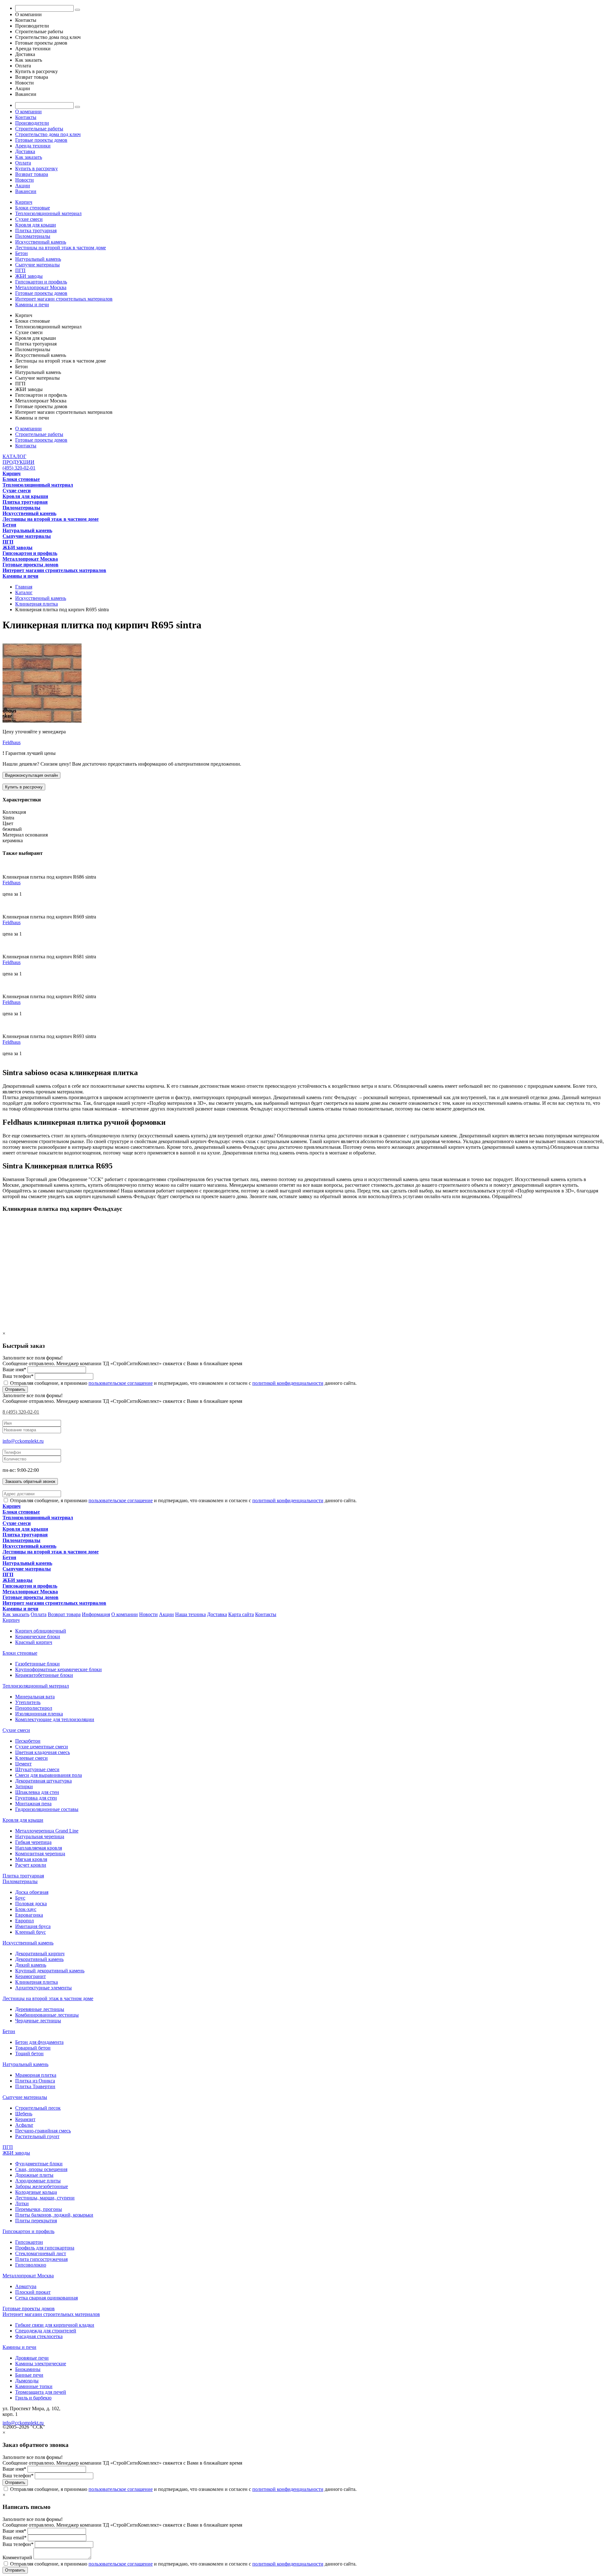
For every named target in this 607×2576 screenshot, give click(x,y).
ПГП (20, 270)
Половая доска (31, 1904)
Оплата (23, 163)
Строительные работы (39, 129)
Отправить (15, 1389)
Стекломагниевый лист (41, 2253)
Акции (23, 186)
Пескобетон (28, 1741)
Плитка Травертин (35, 2086)
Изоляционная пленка (39, 1714)
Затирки (24, 1786)
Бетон (21, 253)
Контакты (26, 117)
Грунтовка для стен (36, 1798)
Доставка (25, 151)
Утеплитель (28, 1702)
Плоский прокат (33, 2292)
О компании (28, 112)
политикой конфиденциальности (288, 1383)
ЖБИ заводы (29, 276)
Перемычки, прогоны (39, 2209)
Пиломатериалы (33, 236)
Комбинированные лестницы (47, 2015)
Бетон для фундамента (39, 2042)
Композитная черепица (40, 1854)
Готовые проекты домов (41, 140)
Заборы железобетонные (42, 2186)
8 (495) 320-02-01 (21, 1412)
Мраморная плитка (36, 2075)
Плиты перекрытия (36, 2221)
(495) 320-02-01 (19, 468)
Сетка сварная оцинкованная (46, 2298)
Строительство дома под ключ (48, 134)
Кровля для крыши (36, 225)
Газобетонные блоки (37, 1664)
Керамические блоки (38, 1636)
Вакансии (26, 191)
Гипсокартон (29, 2242)
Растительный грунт (37, 2136)
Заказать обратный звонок (30, 1481)
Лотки (22, 2203)
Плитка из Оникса (35, 2081)
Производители (32, 123)
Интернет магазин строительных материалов (64, 299)
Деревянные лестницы (40, 2009)
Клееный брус (31, 1932)
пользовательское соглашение (121, 1383)
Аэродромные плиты (38, 2181)
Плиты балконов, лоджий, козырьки (54, 2215)
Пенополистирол (34, 1708)
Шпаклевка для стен (37, 1792)
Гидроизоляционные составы (47, 1809)
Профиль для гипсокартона (45, 2248)
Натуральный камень (38, 259)
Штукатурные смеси (37, 1769)
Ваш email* (15, 2538)
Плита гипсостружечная (41, 2259)
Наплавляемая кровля (39, 1848)
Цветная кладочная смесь (43, 1752)
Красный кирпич (34, 1642)
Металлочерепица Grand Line (47, 1831)
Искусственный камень (41, 242)
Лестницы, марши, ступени (45, 2198)
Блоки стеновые (33, 208)
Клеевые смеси (31, 1758)
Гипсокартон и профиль (41, 282)
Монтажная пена (33, 1804)
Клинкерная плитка (37, 1982)
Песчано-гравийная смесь (43, 2131)
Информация (96, 1614)
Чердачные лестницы (38, 2021)
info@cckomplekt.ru (23, 1441)
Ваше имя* (14, 1369)
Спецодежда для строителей (46, 2331)
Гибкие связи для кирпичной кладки (55, 2325)
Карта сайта (241, 1614)
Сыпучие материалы (37, 265)
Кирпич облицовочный (41, 1631)
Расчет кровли (31, 1865)
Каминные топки (34, 2386)
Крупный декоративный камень (50, 1971)
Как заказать (29, 157)
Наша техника (190, 1614)
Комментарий (17, 2557)
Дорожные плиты (34, 2175)
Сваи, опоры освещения (41, 2169)
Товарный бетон (33, 2048)
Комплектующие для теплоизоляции (55, 1719)
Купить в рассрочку (37, 168)
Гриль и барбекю (33, 2398)
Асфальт (24, 2125)
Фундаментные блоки (39, 2164)
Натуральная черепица (40, 1836)
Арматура (26, 2286)
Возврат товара (32, 174)
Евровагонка (29, 1915)
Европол (25, 1921)
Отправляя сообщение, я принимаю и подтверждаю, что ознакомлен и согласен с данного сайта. (183, 1383)
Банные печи (29, 2375)
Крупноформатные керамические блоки (58, 1669)
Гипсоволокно (31, 2265)
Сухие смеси (29, 219)
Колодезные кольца (36, 2192)
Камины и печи (32, 305)
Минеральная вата (35, 1697)
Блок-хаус (26, 1909)
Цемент (23, 1764)
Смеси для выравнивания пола (49, 1775)
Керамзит (25, 2119)
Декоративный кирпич (40, 1954)
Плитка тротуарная (36, 230)
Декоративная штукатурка (43, 1781)
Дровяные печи (32, 2358)
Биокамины (28, 2369)
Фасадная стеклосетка (39, 2336)
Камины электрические (41, 2364)
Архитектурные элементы (43, 1988)
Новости (25, 180)
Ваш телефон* (18, 1376)
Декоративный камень (39, 1959)
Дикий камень (31, 1965)
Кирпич (24, 202)
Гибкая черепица (33, 1842)
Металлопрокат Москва (41, 287)
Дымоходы (27, 2381)
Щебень (24, 2114)
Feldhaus (12, 742)
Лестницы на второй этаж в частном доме (61, 248)
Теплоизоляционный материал (48, 213)
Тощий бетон (29, 2053)
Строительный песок (38, 2108)
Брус (20, 1898)
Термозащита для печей (41, 2392)
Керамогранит (31, 1976)
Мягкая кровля (31, 1859)
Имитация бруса (33, 1926)
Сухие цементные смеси (42, 1747)
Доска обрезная (32, 1892)
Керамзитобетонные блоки (44, 1675)
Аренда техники (33, 146)
